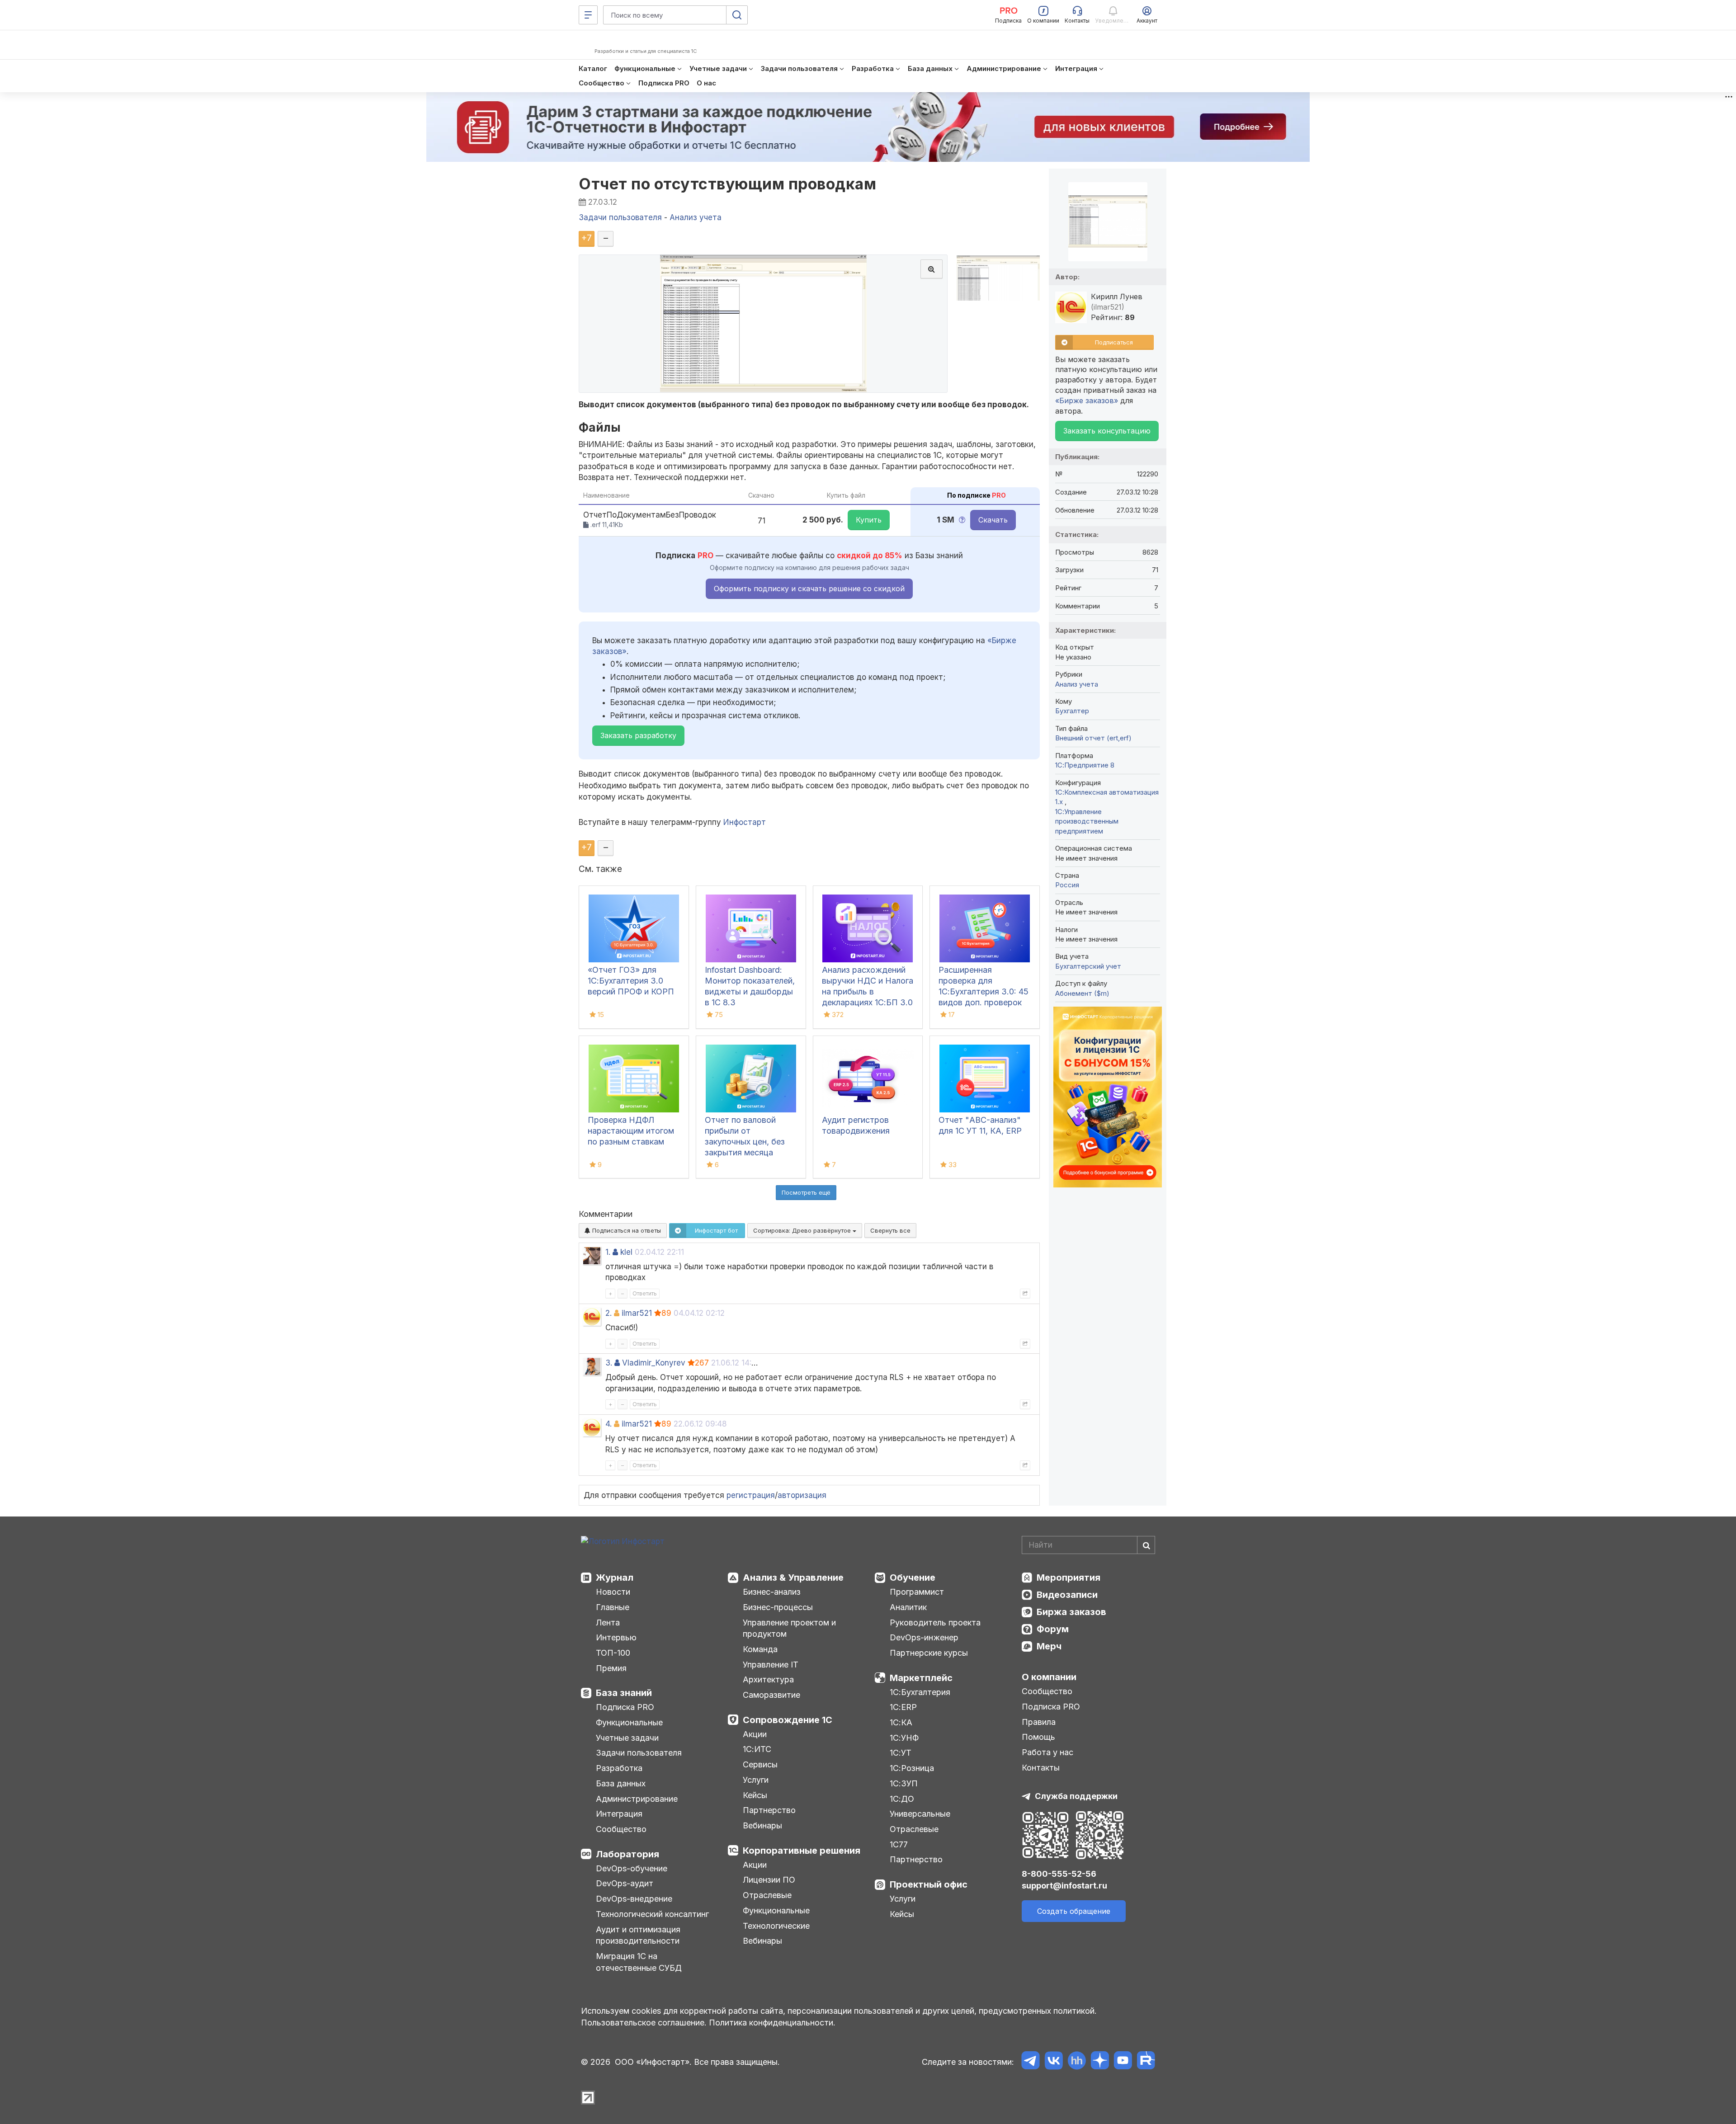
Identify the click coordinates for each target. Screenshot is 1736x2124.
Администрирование (637, 1799)
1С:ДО (902, 1799)
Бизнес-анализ (772, 1592)
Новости (613, 1592)
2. (609, 1313)
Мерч (1049, 1646)
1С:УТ (901, 1753)
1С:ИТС (757, 1749)
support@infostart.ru (1064, 1886)
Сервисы (760, 1764)
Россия (1067, 885)
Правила (1039, 1722)
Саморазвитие (771, 1695)
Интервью (616, 1637)
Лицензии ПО (769, 1880)
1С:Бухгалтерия (920, 1692)
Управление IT (771, 1665)
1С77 (899, 1844)
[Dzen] (1100, 2062)
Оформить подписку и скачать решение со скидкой (809, 589)
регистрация (751, 1495)
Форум (1053, 1629)
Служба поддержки (1076, 1796)
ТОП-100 (613, 1653)
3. (609, 1363)
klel (626, 1252)
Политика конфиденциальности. (772, 2023)
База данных (621, 1783)
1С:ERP (903, 1707)
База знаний (624, 1693)
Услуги (756, 1780)
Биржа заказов (1071, 1612)
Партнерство (769, 1810)
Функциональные (629, 1722)
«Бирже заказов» (1087, 400)
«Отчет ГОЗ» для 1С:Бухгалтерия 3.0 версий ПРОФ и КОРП (631, 981)
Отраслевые (767, 1895)
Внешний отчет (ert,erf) (1093, 738)
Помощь (1038, 1737)
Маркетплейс (921, 1678)
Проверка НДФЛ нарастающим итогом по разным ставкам (631, 1131)
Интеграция (619, 1814)
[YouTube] (1123, 2062)
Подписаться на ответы (626, 1230)
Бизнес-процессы (778, 1607)
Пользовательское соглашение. (644, 2023)
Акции (755, 1734)
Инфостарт (745, 822)
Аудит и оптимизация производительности (638, 1935)
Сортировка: (803, 1230)
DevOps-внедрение (634, 1899)
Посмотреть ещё (806, 1192)
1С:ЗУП (904, 1783)
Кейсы (755, 1795)
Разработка (619, 1768)
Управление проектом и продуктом (789, 1628)
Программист (917, 1592)
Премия (611, 1668)
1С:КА (901, 1722)
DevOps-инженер (924, 1637)
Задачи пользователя (639, 1753)
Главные (613, 1607)
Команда (760, 1649)
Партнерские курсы (929, 1653)
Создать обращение (1074, 1911)
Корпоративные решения (802, 1851)
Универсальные (920, 1814)
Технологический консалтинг (652, 1914)
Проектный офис (929, 1884)
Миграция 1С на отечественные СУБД (639, 1962)
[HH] (1077, 2062)
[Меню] (588, 15)
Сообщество (621, 1829)
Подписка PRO (625, 1707)
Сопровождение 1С (788, 1720)
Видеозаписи (1067, 1595)
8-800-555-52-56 (1059, 1874)
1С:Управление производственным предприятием (1087, 821)
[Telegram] (1031, 2062)
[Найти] (1146, 1545)
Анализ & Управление (793, 1578)
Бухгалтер (1072, 711)
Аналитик (908, 1607)
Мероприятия (1068, 1578)
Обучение (913, 1578)
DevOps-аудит (625, 1883)
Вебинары (762, 1825)
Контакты (1041, 1768)
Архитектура (768, 1679)
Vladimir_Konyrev (654, 1363)
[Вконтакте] (1054, 2062)
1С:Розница (912, 1768)
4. (609, 1424)
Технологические (776, 1926)
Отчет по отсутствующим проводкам (727, 184)
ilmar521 (637, 1313)
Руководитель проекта (935, 1622)
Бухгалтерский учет (1088, 966)
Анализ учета (1077, 684)
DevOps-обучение (632, 1868)
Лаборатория (627, 1854)
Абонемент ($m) (1082, 993)
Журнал (615, 1578)
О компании (1049, 1677)
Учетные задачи (627, 1738)
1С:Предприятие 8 (1085, 765)
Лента (608, 1622)
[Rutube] (1146, 2062)
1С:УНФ (904, 1738)
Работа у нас (1047, 1752)
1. (608, 1252)
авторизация (802, 1495)
